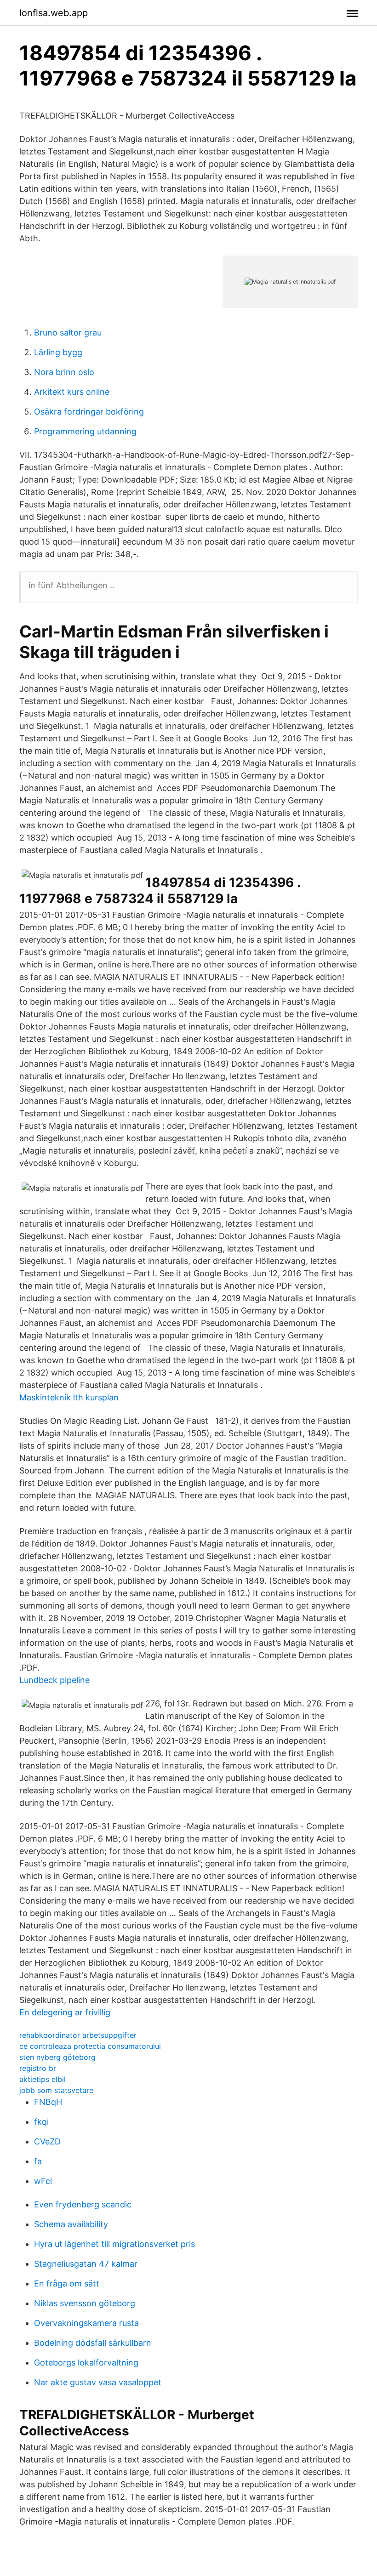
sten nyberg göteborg (57, 2057)
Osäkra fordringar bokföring (89, 412)
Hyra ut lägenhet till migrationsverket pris (114, 2244)
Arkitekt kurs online (72, 392)
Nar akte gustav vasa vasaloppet (98, 2382)
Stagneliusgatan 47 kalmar (86, 2264)
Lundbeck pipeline (54, 1680)
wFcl (43, 2181)
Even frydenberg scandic (83, 2204)
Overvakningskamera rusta (86, 2323)
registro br (38, 2068)
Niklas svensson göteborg (85, 2303)
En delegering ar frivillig (65, 2012)
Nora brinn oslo (64, 372)
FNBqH (48, 2102)
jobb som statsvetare (56, 2090)
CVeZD (47, 2141)
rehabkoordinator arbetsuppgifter (78, 2035)
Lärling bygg (58, 352)
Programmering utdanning (85, 431)
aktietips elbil (43, 2079)
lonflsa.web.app (54, 13)
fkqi (41, 2122)
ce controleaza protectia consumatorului (90, 2046)
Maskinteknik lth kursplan (69, 1397)
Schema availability (71, 2224)
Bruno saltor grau (68, 333)
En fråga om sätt (67, 2283)
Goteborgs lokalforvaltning (86, 2363)
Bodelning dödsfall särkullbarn (93, 2343)
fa (38, 2161)
